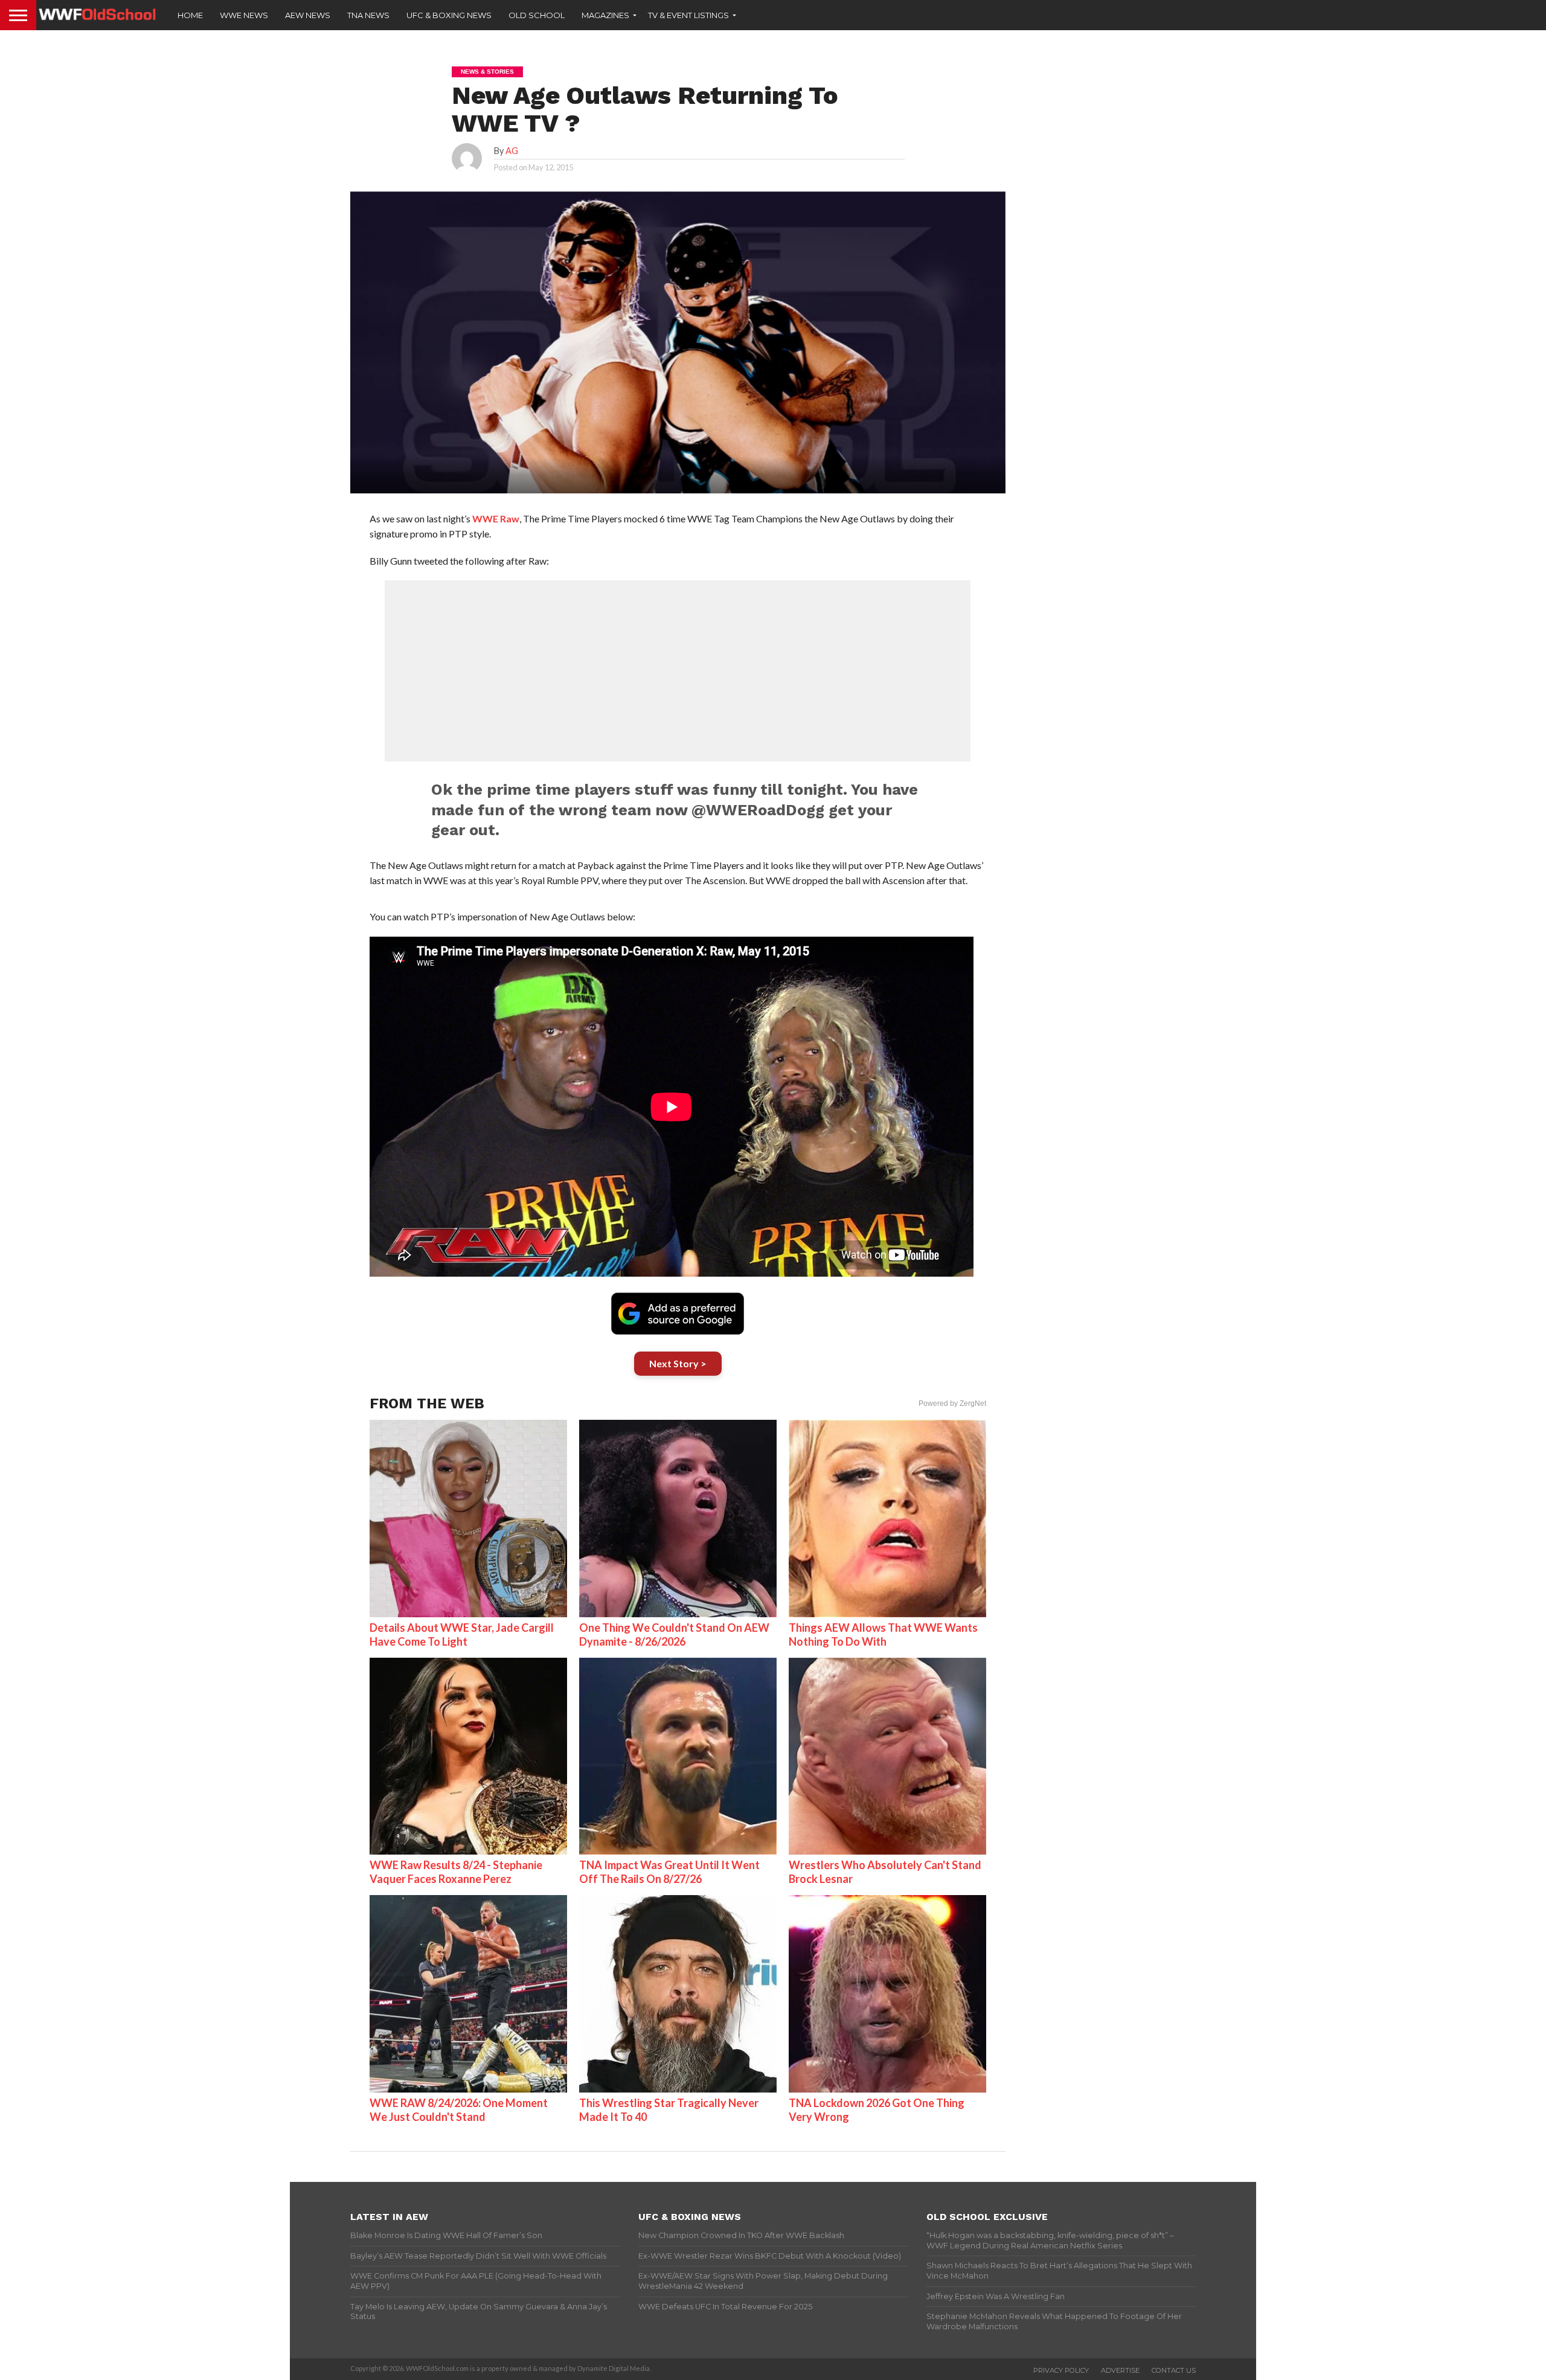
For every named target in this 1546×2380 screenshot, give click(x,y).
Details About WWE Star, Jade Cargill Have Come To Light (462, 1634)
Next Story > (678, 1363)
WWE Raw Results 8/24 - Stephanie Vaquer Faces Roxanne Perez (456, 1872)
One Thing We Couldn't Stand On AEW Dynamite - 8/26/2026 (674, 1634)
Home (190, 15)
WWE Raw (496, 518)
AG (512, 151)
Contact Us (1174, 2370)
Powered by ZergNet (952, 1403)
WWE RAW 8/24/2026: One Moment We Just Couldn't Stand (459, 2110)
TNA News (368, 15)
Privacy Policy (1061, 2370)
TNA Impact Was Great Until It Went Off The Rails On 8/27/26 (669, 1872)
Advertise (1120, 2370)
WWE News (244, 15)
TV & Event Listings (688, 15)
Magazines (605, 15)
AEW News (308, 15)
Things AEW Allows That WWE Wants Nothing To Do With (883, 1634)
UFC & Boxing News (449, 15)
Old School (537, 15)
